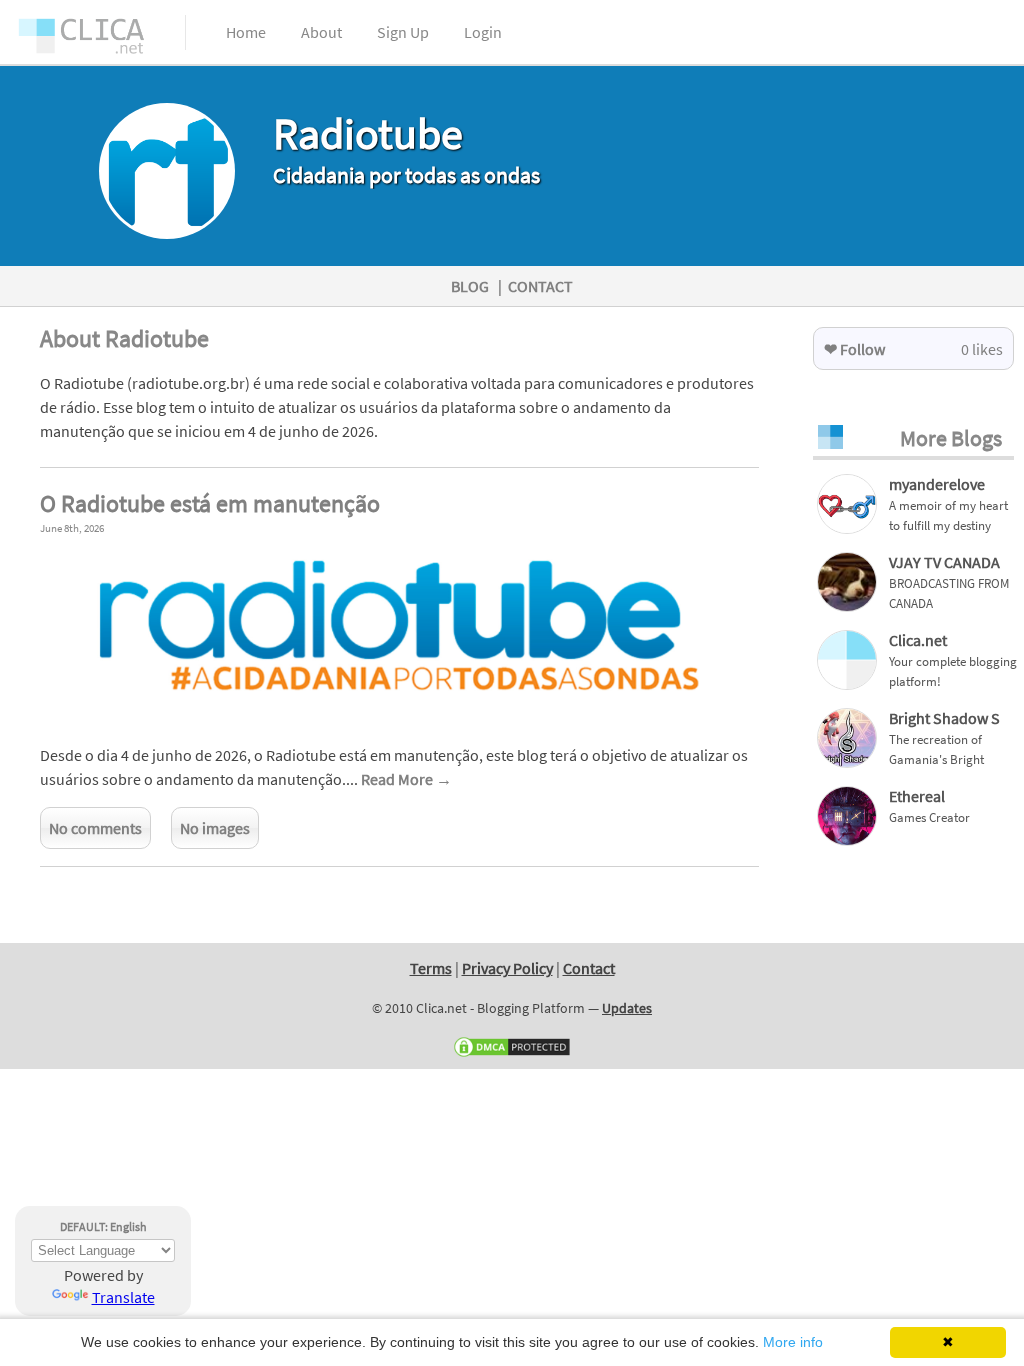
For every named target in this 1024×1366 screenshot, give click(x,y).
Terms (431, 968)
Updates (627, 1008)
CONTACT (540, 286)
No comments (95, 828)
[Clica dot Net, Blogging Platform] (100, 40)
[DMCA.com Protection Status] (512, 1054)
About (321, 32)
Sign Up (403, 32)
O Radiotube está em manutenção (210, 503)
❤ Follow (854, 349)
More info (793, 1342)
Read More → (406, 779)
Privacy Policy (507, 968)
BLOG (470, 286)
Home (246, 32)
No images (215, 828)
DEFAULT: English (103, 1226)
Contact (589, 968)
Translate (123, 1297)
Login (483, 32)
